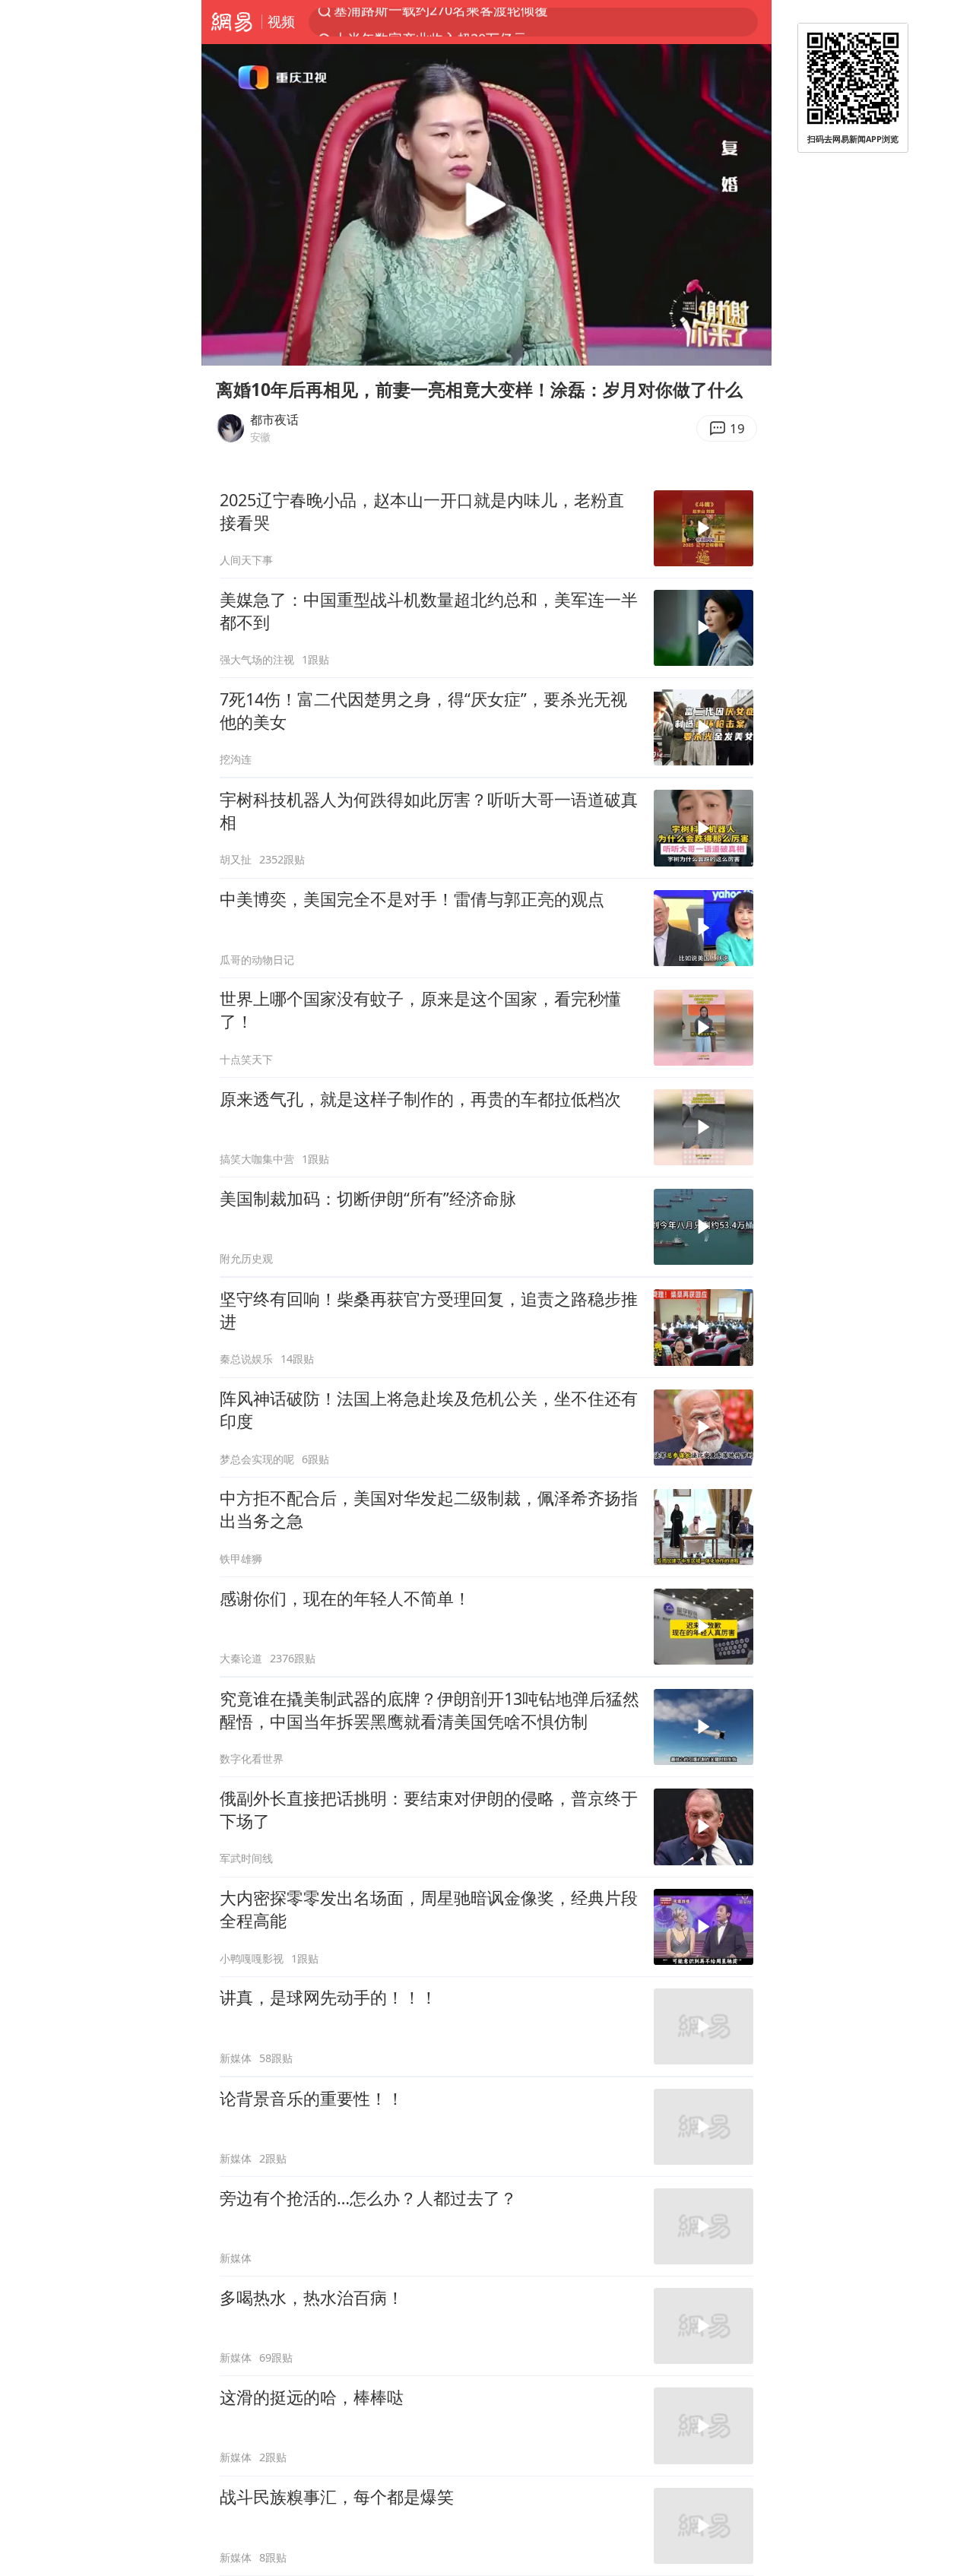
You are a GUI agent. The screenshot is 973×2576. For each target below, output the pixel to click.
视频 (281, 21)
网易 (231, 22)
